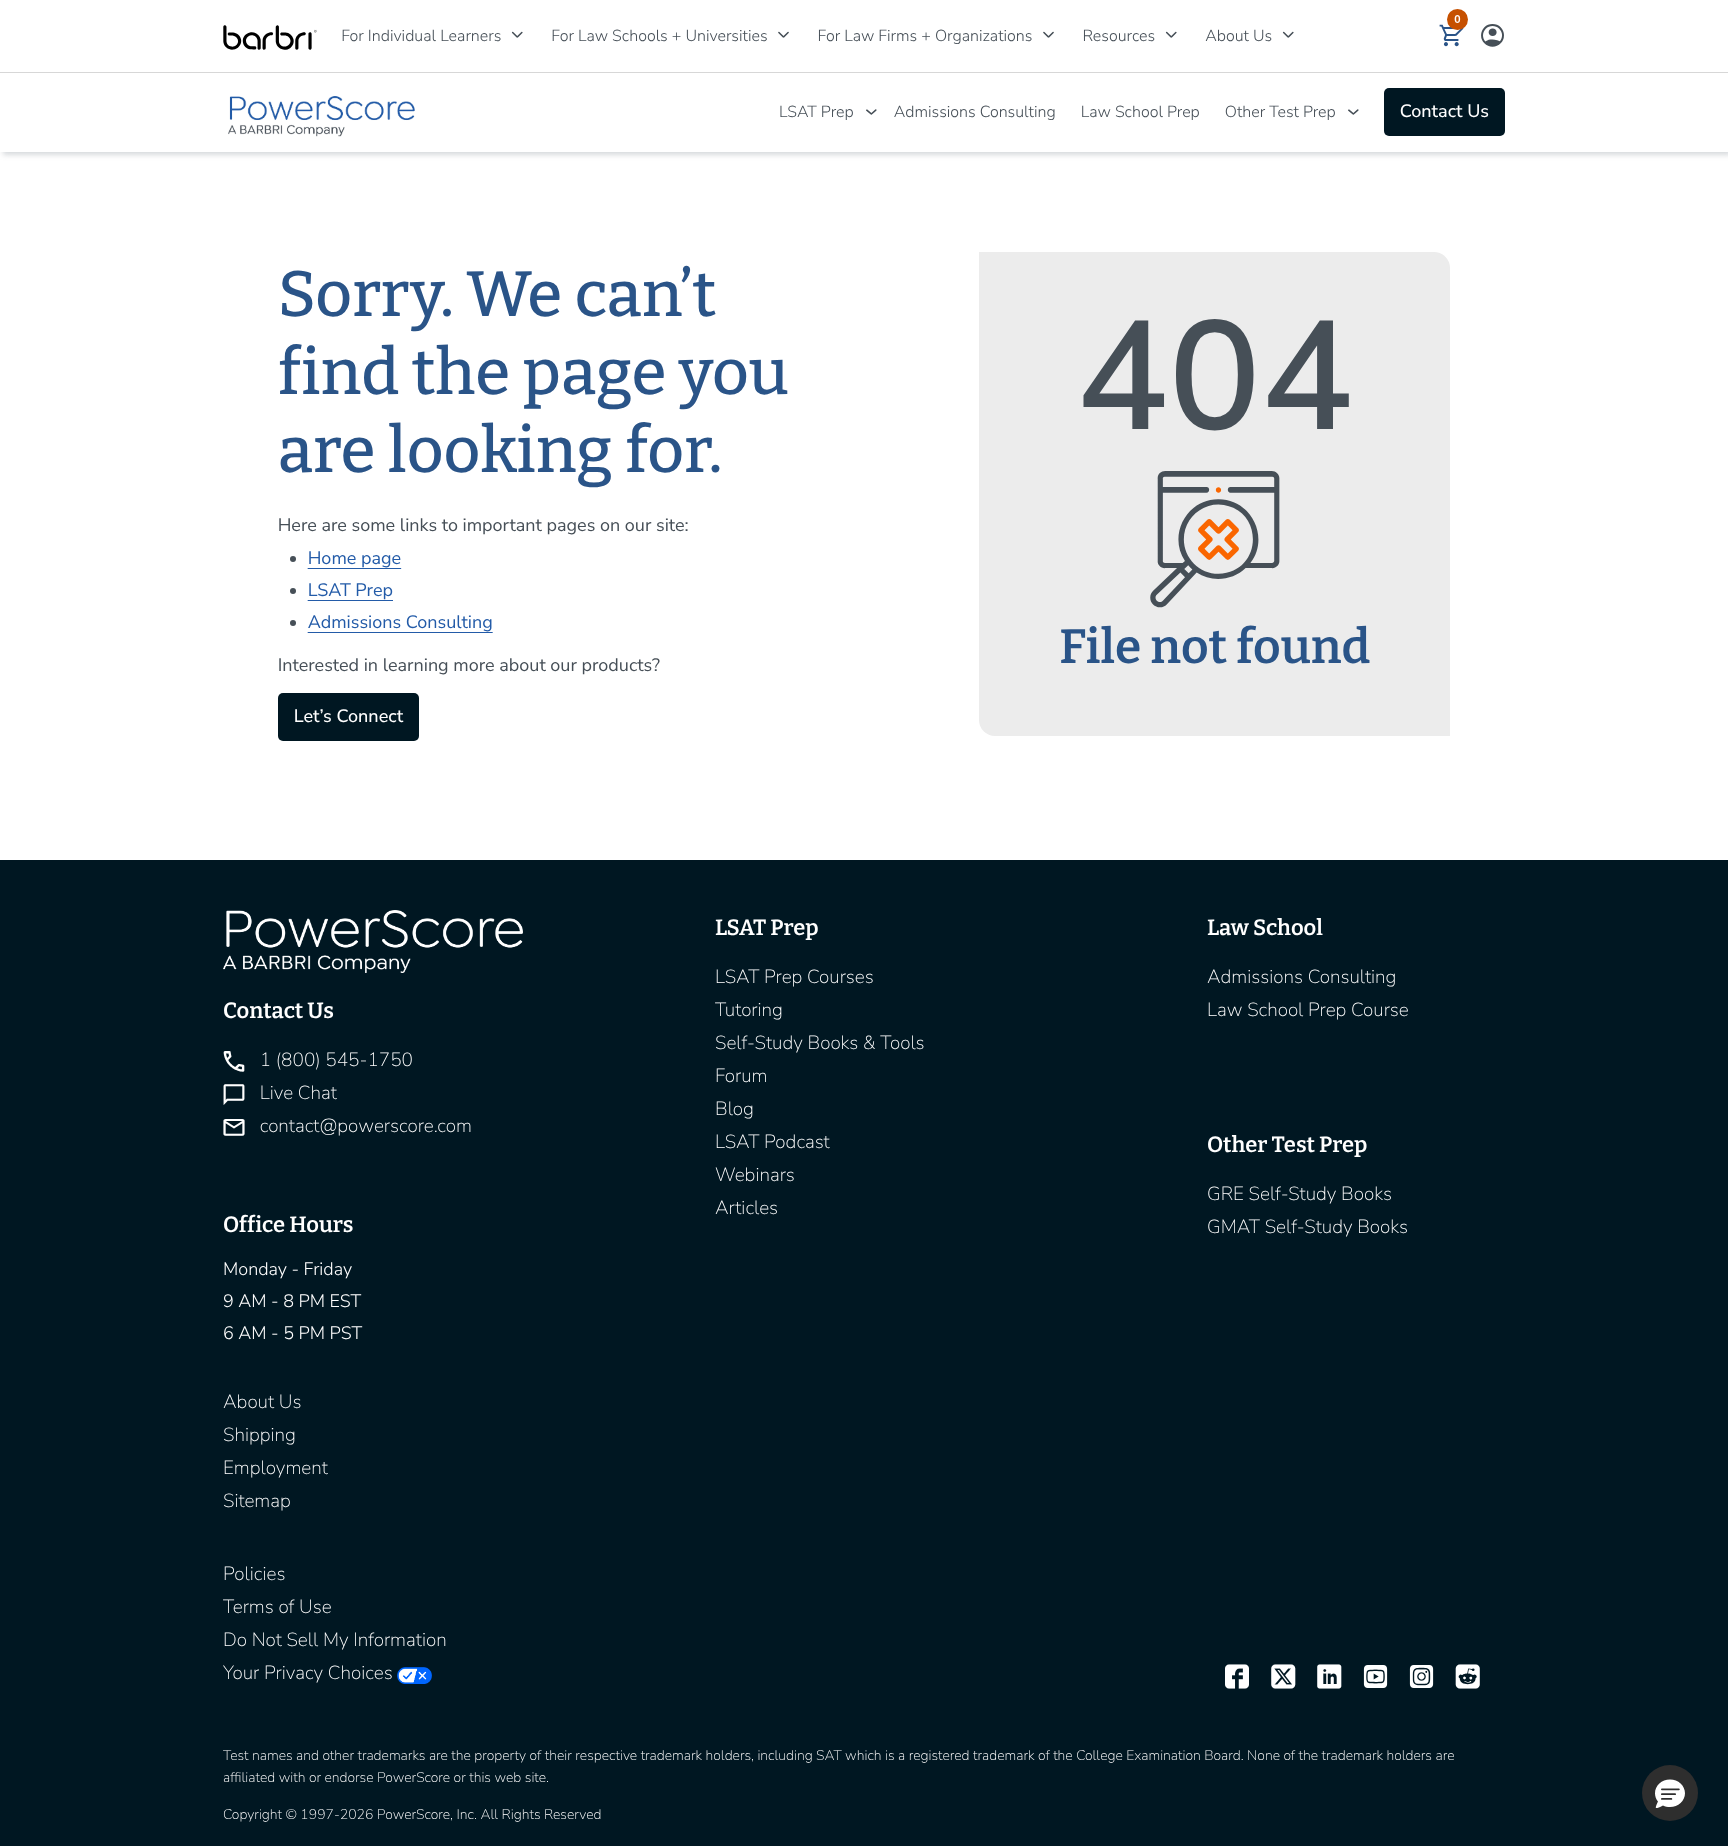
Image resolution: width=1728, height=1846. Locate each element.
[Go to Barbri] (270, 37)
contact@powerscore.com (363, 1126)
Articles (746, 1208)
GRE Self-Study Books (1299, 1194)
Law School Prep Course (1308, 1010)
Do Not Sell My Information (335, 1640)
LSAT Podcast (772, 1142)
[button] (1451, 36)
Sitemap (257, 1501)
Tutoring (749, 1010)
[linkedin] (1320, 1678)
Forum (741, 1076)
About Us (262, 1402)
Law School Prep (1140, 112)
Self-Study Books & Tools (820, 1043)
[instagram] (1413, 1678)
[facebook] (1228, 1678)
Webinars (755, 1175)
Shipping (259, 1435)
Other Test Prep (1280, 112)
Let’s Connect (348, 717)
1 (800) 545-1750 (334, 1060)
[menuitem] (426, 36)
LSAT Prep (816, 112)
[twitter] (1274, 1678)
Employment (275, 1468)
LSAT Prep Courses (794, 977)
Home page (354, 559)
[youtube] (1366, 1678)
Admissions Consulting (975, 112)
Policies (254, 1574)
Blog (734, 1109)
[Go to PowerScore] (323, 112)
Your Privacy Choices (308, 1673)
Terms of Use (277, 1607)
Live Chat (296, 1093)
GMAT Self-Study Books (1307, 1227)
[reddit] (1459, 1678)
